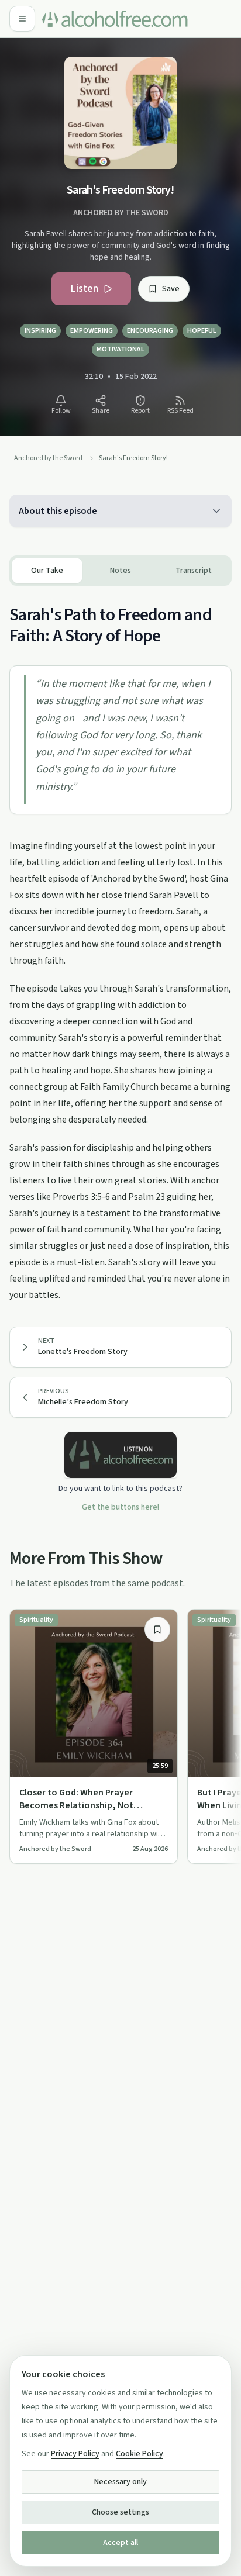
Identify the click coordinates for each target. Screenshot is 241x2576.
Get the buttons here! (120, 1507)
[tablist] (120, 571)
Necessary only (120, 2482)
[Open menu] (22, 19)
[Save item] (157, 1629)
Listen (84, 289)
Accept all (120, 2543)
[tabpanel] (120, 945)
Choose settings (120, 2512)
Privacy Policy (75, 2454)
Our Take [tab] (47, 571)
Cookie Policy (140, 2454)
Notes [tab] (120, 571)
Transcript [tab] (194, 571)
